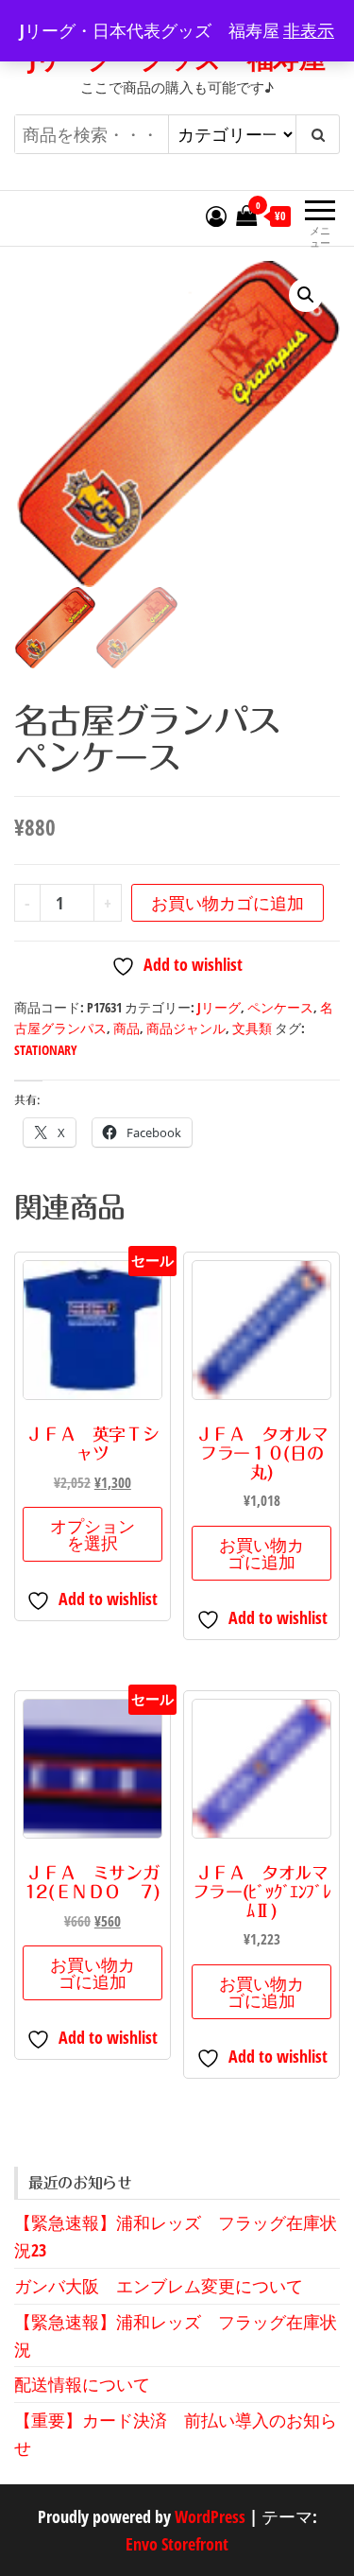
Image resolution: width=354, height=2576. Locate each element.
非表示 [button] (309, 30)
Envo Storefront (177, 2544)
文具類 (252, 1028)
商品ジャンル (186, 1028)
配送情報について (82, 2384)
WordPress (210, 2516)
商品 (126, 1028)
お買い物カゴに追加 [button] (261, 1553)
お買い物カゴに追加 (228, 903)
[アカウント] (216, 216)
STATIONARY (46, 1050)
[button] (306, 295)
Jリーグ (219, 1007)
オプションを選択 (93, 1534)
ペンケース (280, 1007)
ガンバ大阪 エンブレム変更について (159, 2286)
